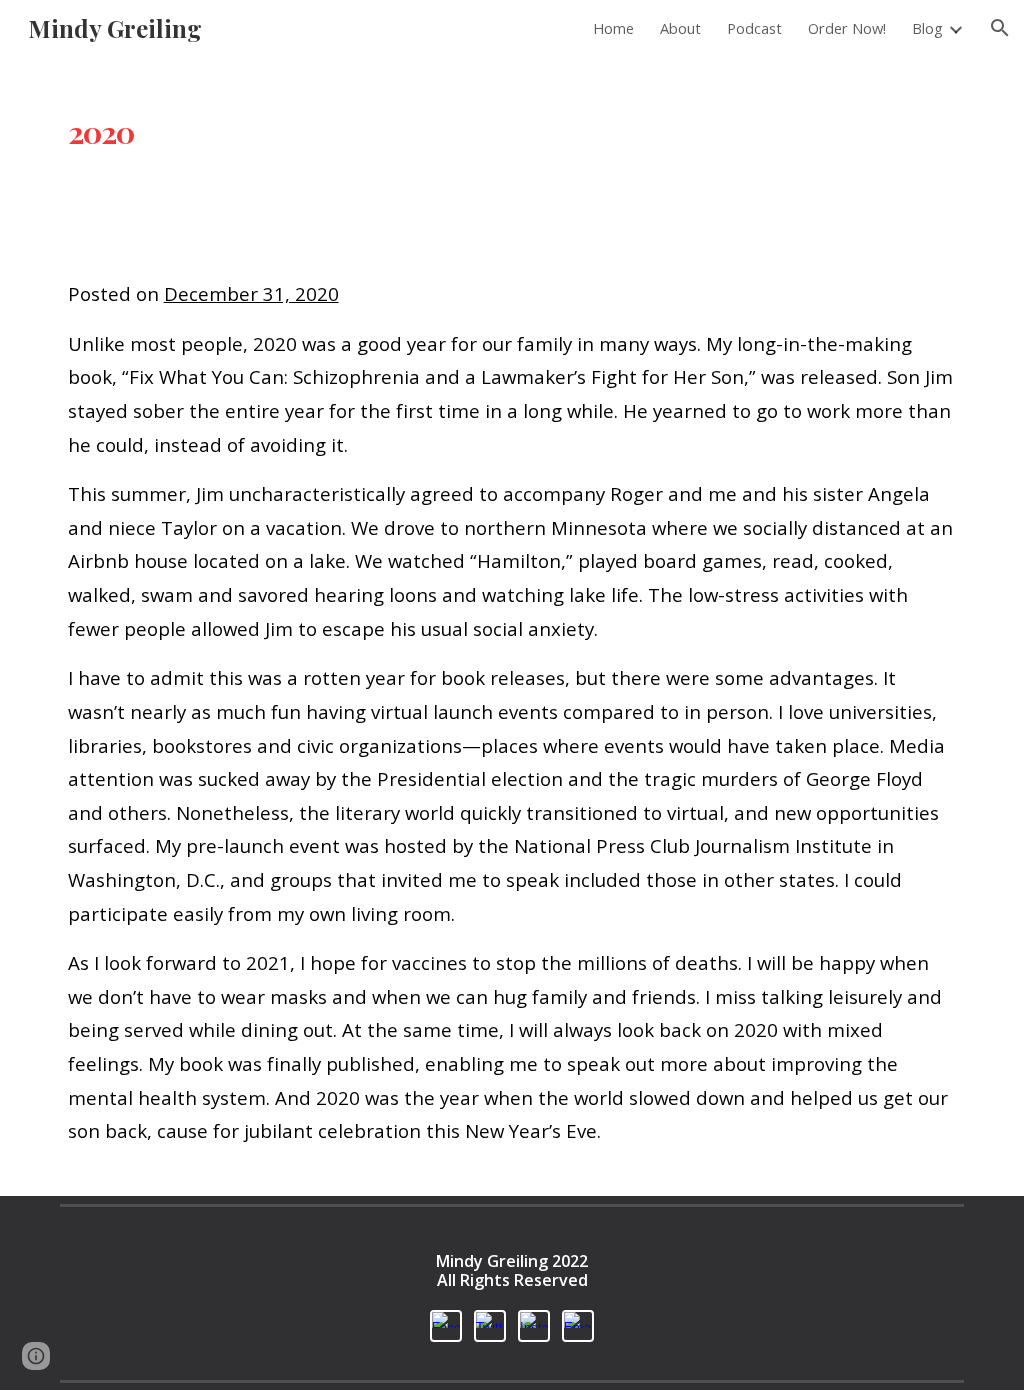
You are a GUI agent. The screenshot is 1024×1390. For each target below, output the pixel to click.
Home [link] (613, 28)
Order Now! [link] (847, 28)
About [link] (680, 28)
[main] (512, 121)
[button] (1000, 28)
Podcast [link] (754, 28)
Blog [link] (927, 28)
